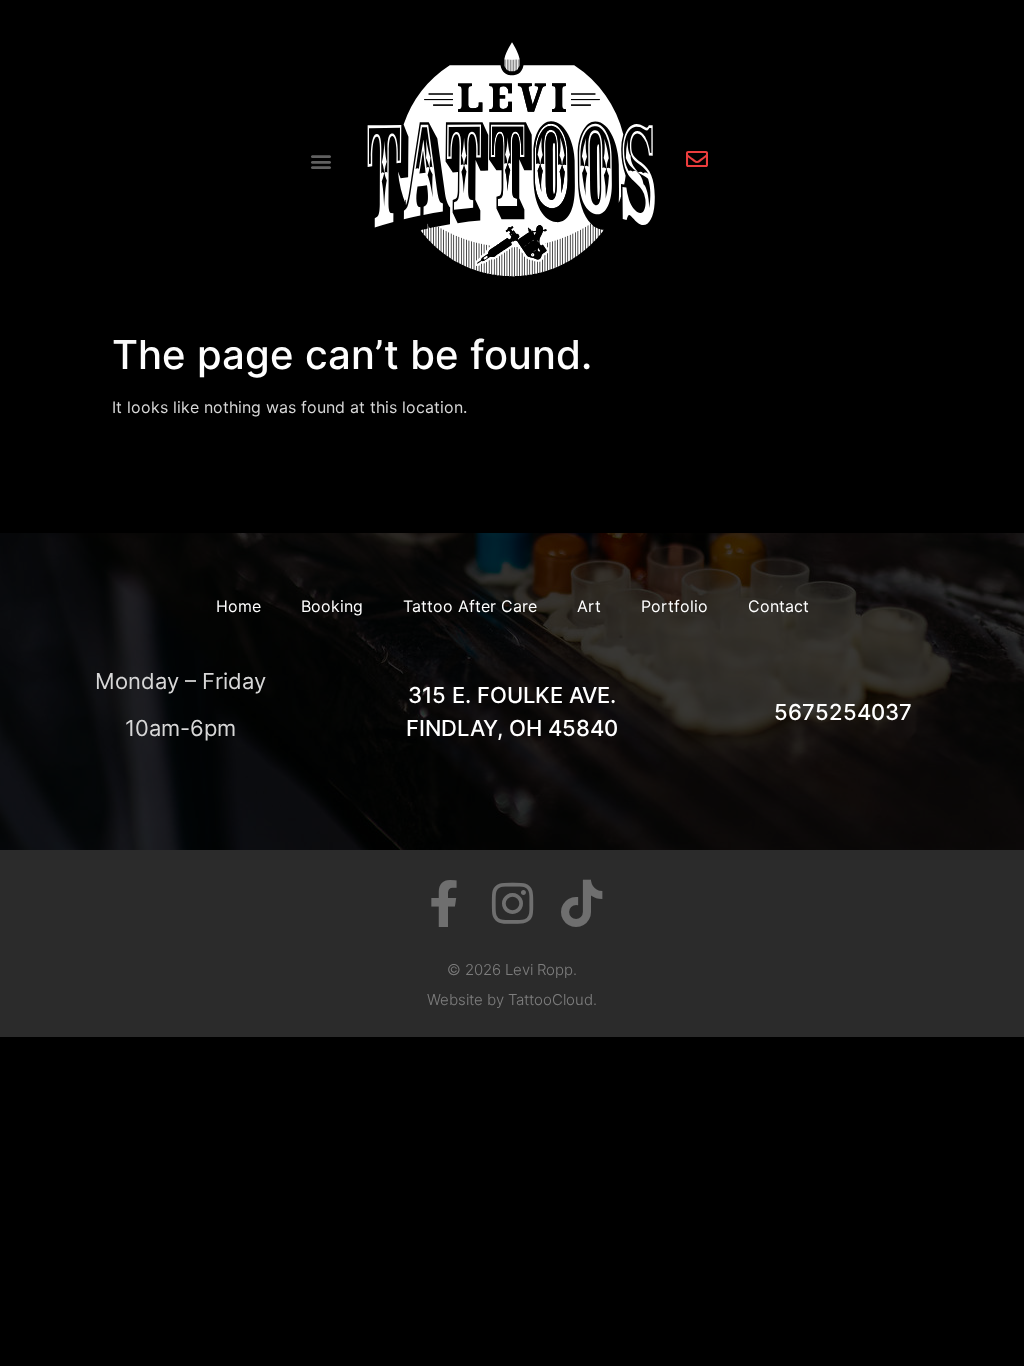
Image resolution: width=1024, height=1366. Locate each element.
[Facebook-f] (443, 903)
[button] (321, 161)
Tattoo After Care (470, 606)
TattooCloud (550, 999)
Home (238, 606)
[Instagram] (512, 903)
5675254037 (843, 712)
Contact (778, 606)
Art (589, 606)
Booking (332, 606)
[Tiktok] (581, 903)
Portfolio (674, 606)
